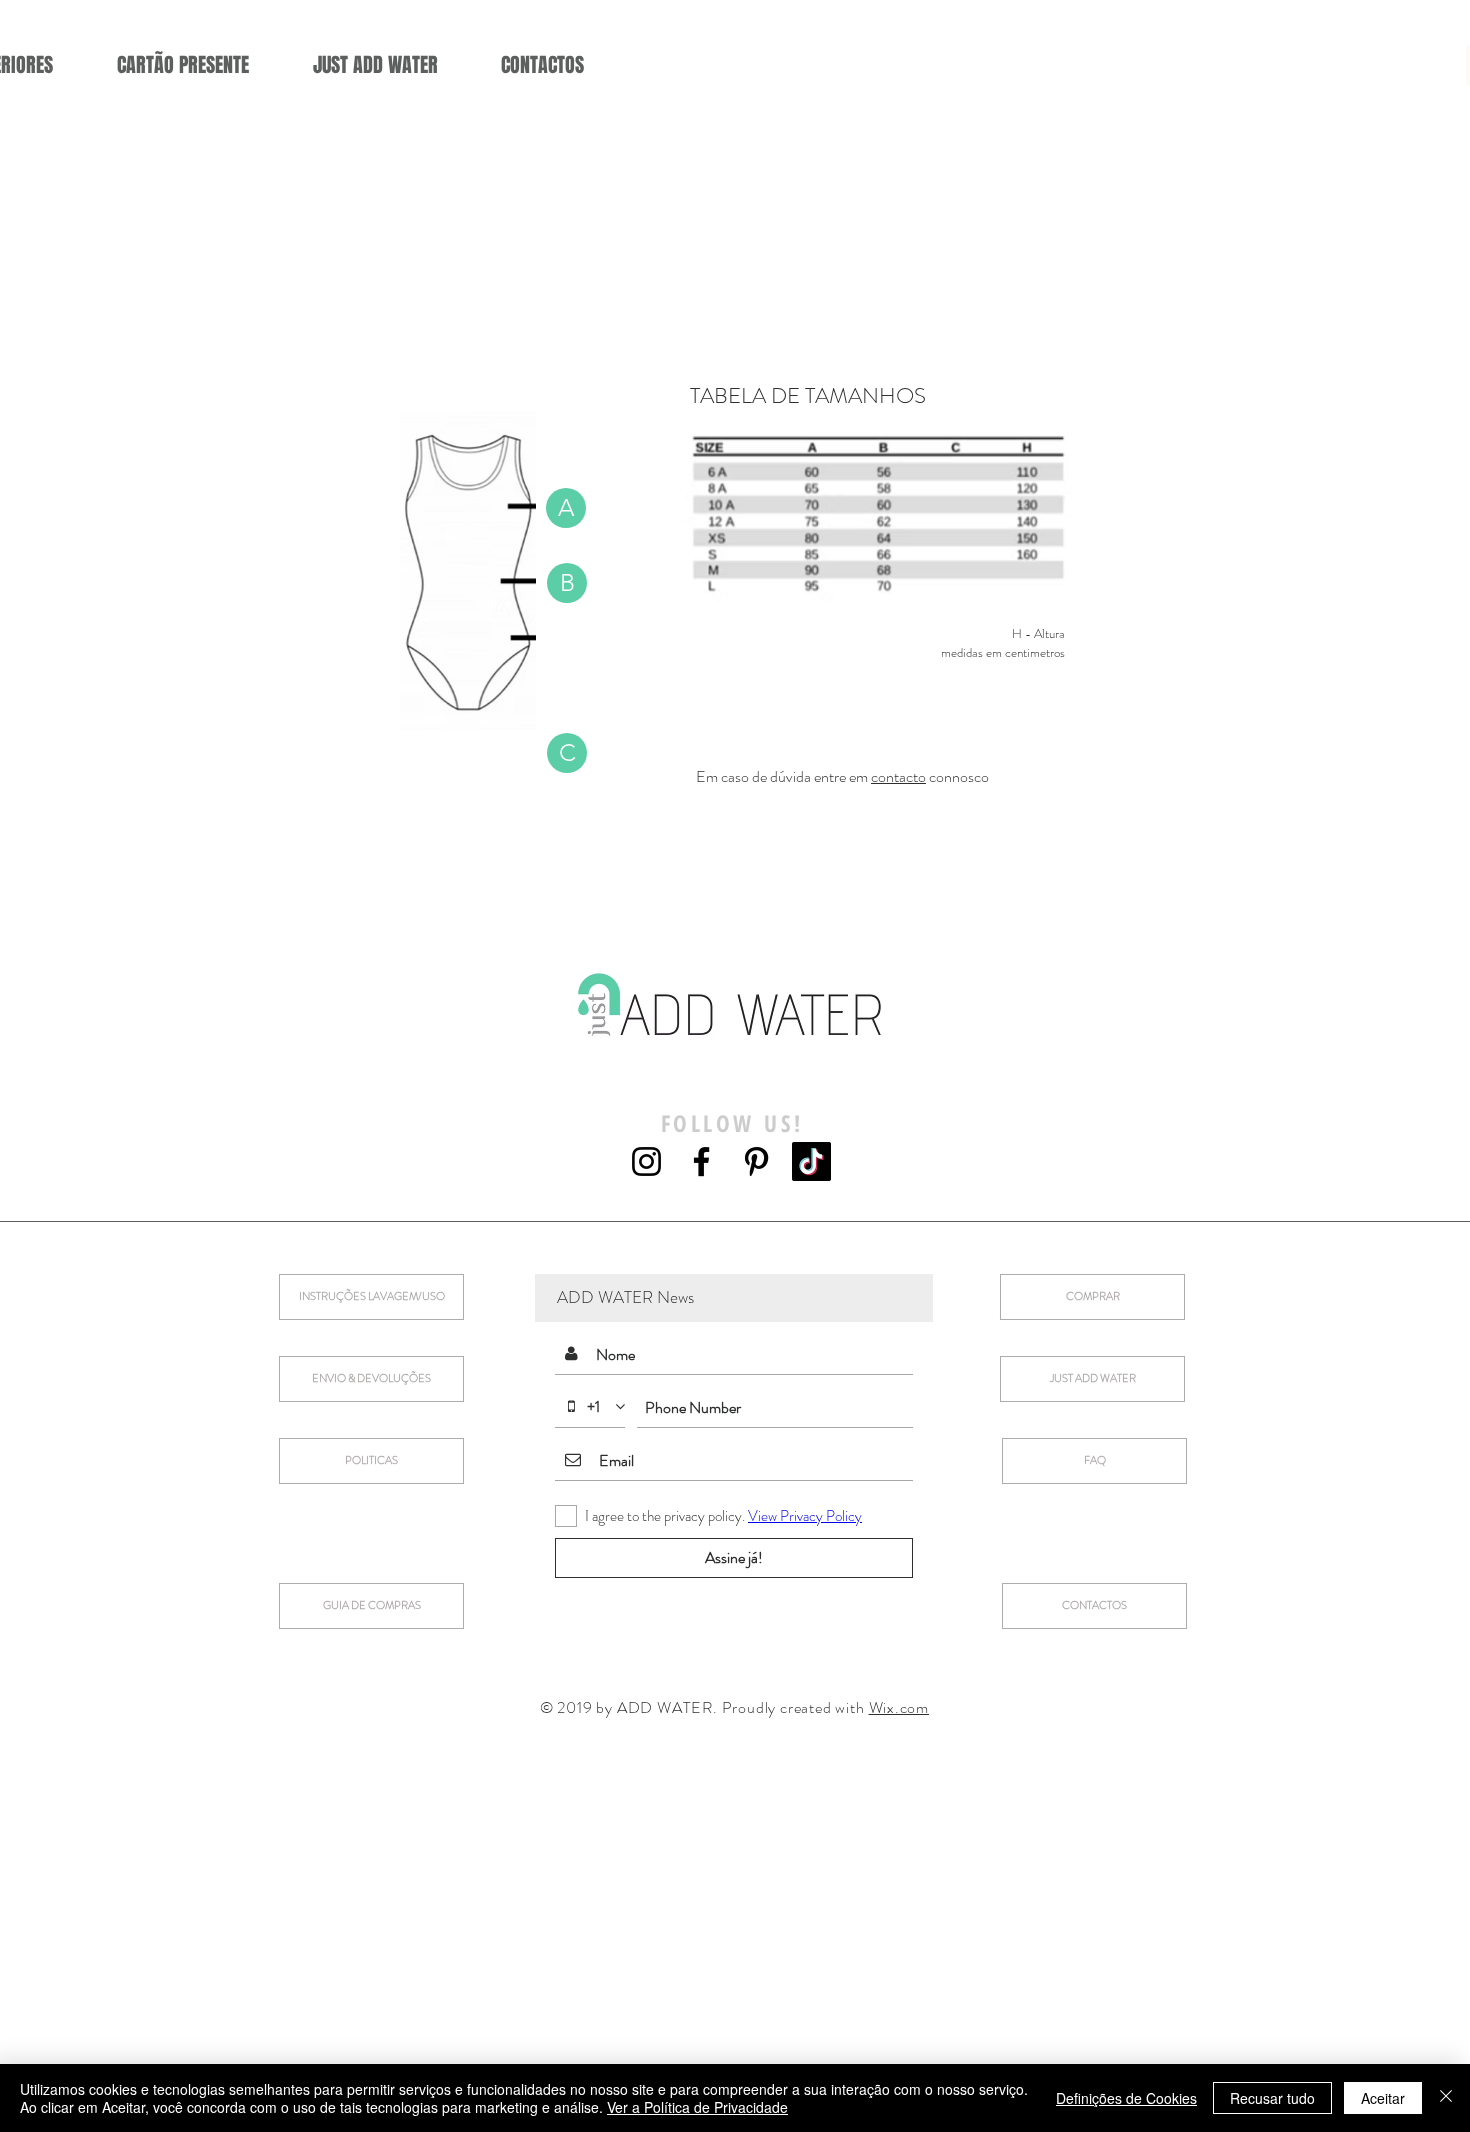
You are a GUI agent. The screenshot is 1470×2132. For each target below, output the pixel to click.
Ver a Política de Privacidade (697, 2107)
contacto (898, 776)
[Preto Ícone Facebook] (701, 1161)
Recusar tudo (1272, 2098)
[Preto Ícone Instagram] (646, 1161)
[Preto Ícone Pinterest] (756, 1161)
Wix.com (899, 1707)
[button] (566, 508)
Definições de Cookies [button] (1126, 2098)
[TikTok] (811, 1161)
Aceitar (1383, 2098)
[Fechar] (1446, 2098)
